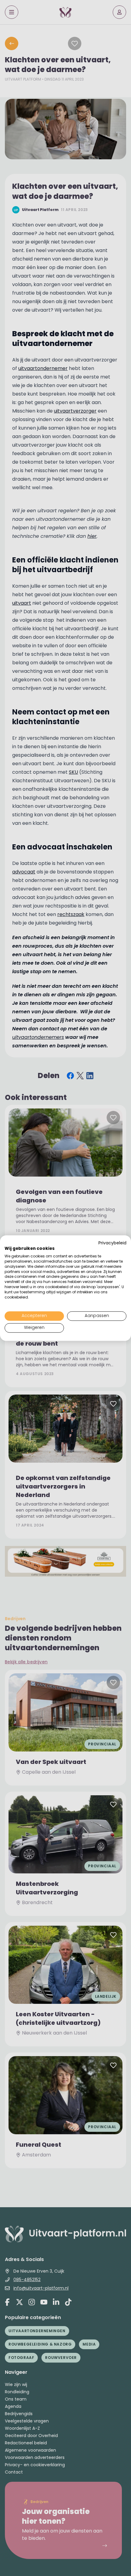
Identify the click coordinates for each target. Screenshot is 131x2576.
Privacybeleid (112, 1243)
